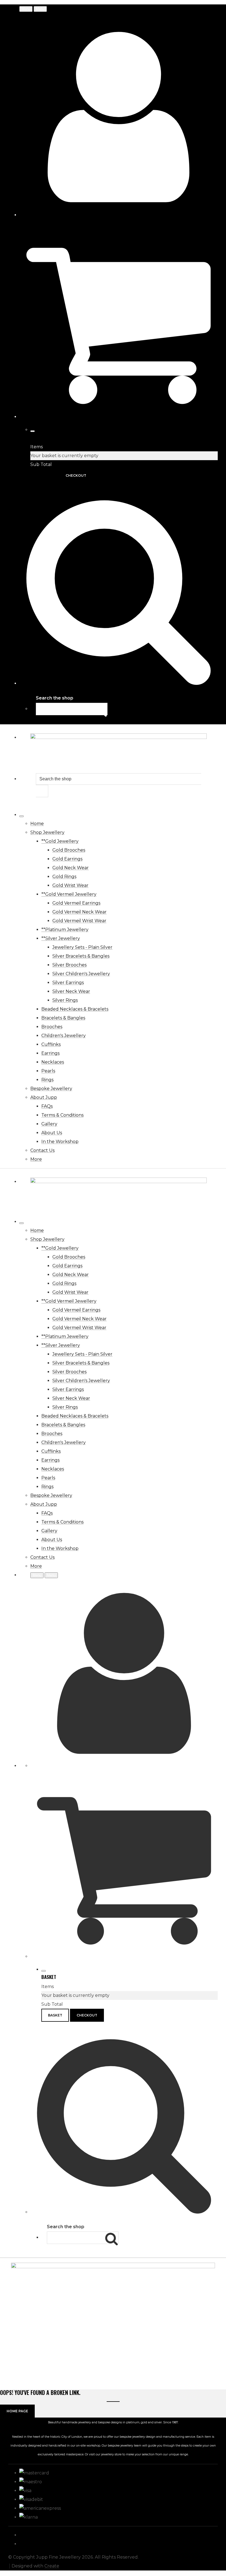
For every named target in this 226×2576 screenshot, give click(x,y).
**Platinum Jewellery (65, 930)
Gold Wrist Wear (70, 885)
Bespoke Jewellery (51, 1089)
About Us (52, 1133)
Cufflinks (51, 1044)
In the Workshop (60, 1142)
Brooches (52, 1027)
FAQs (47, 1106)
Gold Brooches (69, 850)
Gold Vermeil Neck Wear (80, 912)
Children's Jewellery (64, 1036)
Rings (47, 1080)
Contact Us (42, 1150)
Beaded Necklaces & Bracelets (75, 1009)
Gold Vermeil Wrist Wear (79, 921)
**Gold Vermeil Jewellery (69, 894)
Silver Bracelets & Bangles (81, 956)
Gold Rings (64, 877)
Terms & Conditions (62, 1115)
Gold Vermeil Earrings (76, 903)
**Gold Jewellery (60, 841)
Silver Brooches (69, 965)
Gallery (49, 1124)
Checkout (76, 475)
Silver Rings (65, 1000)
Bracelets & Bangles (63, 1018)
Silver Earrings (68, 983)
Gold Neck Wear (71, 868)
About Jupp (44, 1097)
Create (52, 2566)
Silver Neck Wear (71, 991)
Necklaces (53, 1062)
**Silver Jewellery (61, 938)
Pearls (48, 1071)
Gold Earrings (67, 859)
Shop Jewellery (47, 832)
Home (37, 824)
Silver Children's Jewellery (81, 974)
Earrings (50, 1053)
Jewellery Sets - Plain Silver (82, 947)
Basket (44, 475)
